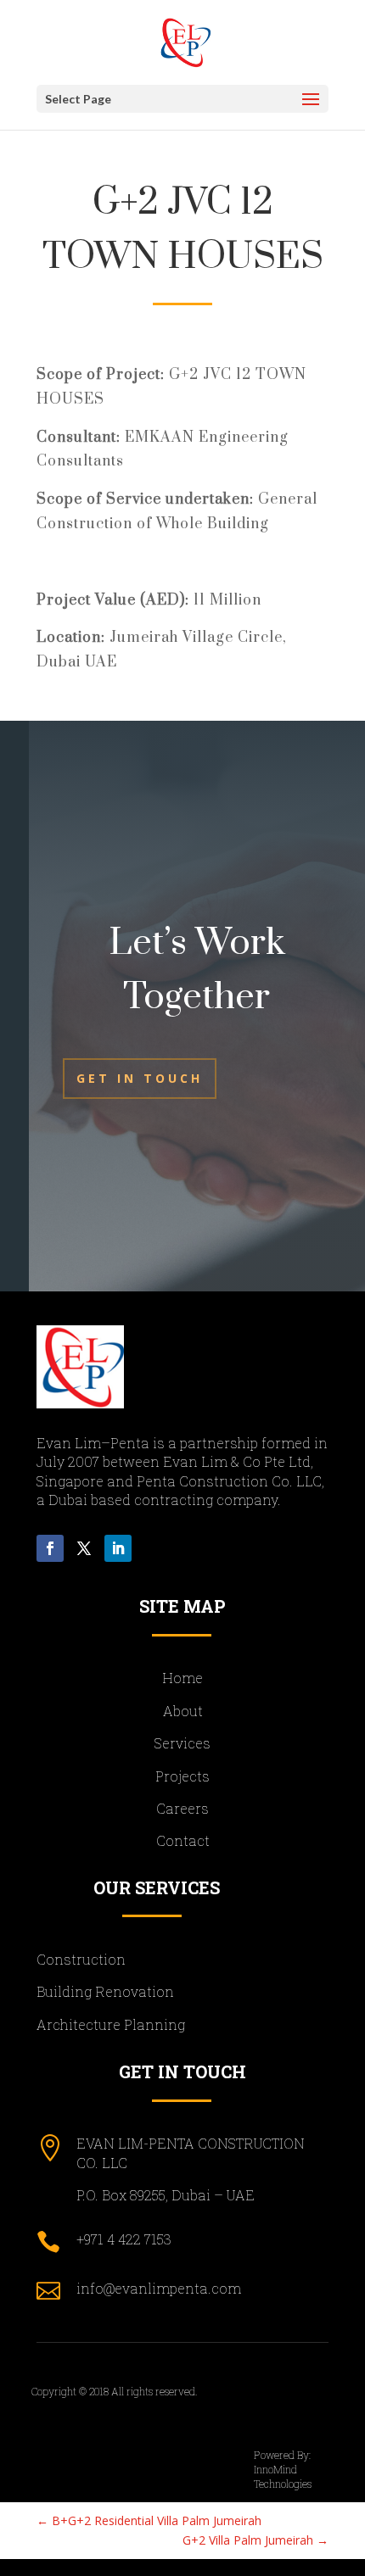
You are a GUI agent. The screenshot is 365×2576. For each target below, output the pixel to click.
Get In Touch (140, 1078)
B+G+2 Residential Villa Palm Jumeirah (149, 2520)
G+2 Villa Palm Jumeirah (255, 2540)
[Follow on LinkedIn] (118, 1548)
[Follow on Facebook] (50, 1548)
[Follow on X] (84, 1548)
